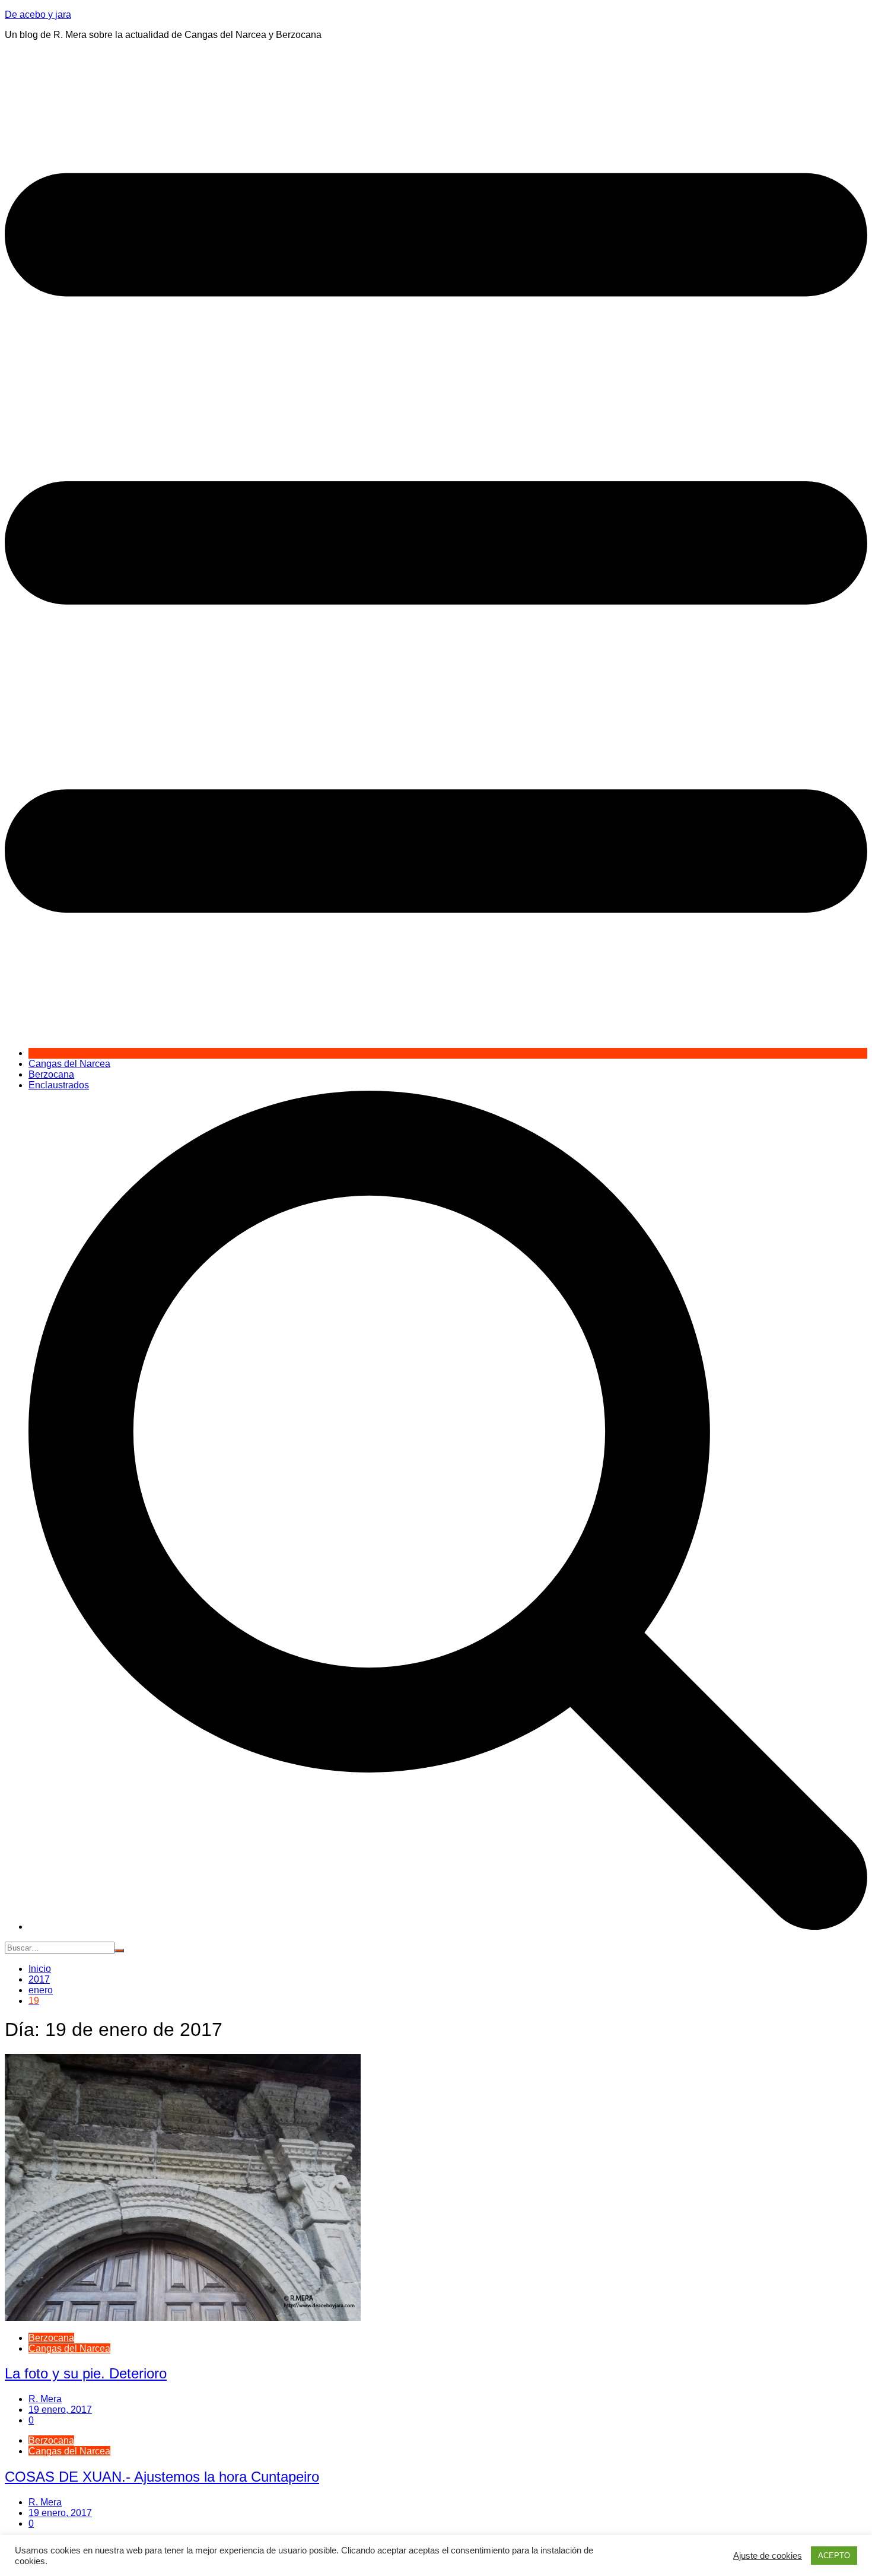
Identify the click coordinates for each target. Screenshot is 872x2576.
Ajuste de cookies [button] (768, 2556)
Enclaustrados (59, 1085)
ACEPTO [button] (834, 2556)
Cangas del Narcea (69, 1064)
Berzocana (51, 1074)
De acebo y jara (38, 15)
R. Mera (45, 2399)
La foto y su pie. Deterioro (86, 2373)
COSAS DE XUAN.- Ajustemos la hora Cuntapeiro (162, 2477)
